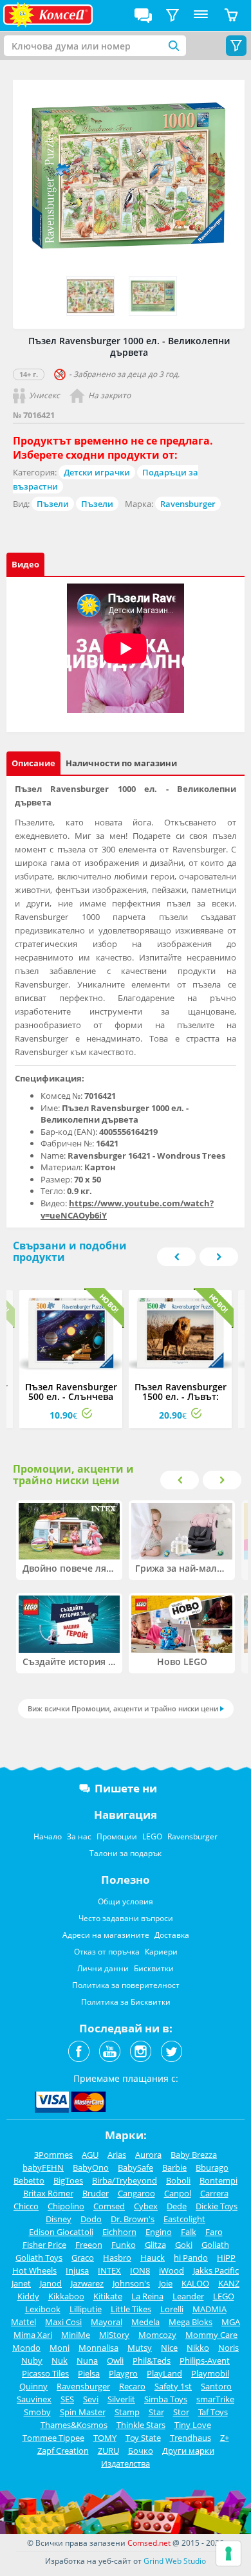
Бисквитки (154, 1968)
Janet (21, 2283)
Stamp (127, 2412)
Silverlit (121, 2399)
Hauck (153, 2258)
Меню (201, 15)
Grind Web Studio (175, 2561)
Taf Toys (213, 2412)
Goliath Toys (39, 2258)
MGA (231, 2322)
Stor (181, 2412)
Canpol (178, 2193)
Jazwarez (87, 2283)
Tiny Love (193, 2425)
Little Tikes (131, 2309)
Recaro (132, 2386)
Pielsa (89, 2373)
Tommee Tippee (53, 2438)
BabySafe (135, 2167)
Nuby (32, 2360)
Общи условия (126, 1901)
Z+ (225, 2438)
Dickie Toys (217, 2206)
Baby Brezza (194, 2155)
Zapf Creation (63, 2451)
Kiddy (28, 2296)
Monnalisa (98, 2348)
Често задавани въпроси (126, 1918)
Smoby (37, 2412)
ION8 (140, 2270)
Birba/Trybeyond (125, 2180)
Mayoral (107, 2322)
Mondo (26, 2348)
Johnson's (131, 2283)
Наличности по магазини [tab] (121, 763)
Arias (117, 2155)
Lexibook (43, 2309)
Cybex (146, 2206)
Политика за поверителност (126, 1985)
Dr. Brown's (133, 2219)
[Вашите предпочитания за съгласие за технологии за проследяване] (228, 2553)
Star (156, 2412)
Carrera (214, 2193)
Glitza (155, 2245)
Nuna (87, 2360)
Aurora (148, 2155)
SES (67, 2399)
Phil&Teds (152, 2360)
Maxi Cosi (63, 2322)
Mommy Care (211, 2335)
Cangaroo (136, 2193)
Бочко (141, 2451)
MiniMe (76, 2335)
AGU (90, 2155)
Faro (214, 2232)
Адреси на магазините (106, 1935)
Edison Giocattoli (61, 2232)
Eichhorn (119, 2232)
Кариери (161, 1952)
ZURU (108, 2451)
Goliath (215, 2245)
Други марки (188, 2451)
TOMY (105, 2438)
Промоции (117, 1836)
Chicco (26, 2206)
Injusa (77, 2270)
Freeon (89, 2245)
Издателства (126, 2463)
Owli (115, 2360)
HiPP (226, 2258)
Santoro (216, 2386)
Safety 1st (173, 2386)
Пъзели (53, 504)
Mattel (23, 2322)
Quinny (33, 2386)
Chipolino (66, 2206)
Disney (59, 2219)
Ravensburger (188, 504)
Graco (83, 2258)
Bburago (212, 2167)
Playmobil (210, 2373)
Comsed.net (149, 2543)
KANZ (229, 2283)
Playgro (123, 2373)
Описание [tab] (33, 763)
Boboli (178, 2180)
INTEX (109, 2270)
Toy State (143, 2438)
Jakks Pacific (216, 2270)
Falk (189, 2232)
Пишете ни (126, 1788)
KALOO (195, 2283)
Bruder (96, 2193)
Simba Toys (166, 2399)
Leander (188, 2296)
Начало (48, 1836)
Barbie (174, 2167)
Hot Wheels (34, 2270)
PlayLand (164, 2373)
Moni (60, 2348)
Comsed (109, 2206)
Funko (124, 2245)
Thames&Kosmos (74, 2425)
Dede (177, 2206)
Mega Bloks (191, 2322)
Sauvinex (34, 2399)
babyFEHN (43, 2167)
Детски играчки (97, 472)
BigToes (68, 2180)
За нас (79, 1836)
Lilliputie (86, 2309)
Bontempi (218, 2180)
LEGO (152, 1836)
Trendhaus (191, 2438)
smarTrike (215, 2399)
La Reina (147, 2296)
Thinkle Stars (141, 2425)
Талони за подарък (126, 1853)
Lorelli (172, 2309)
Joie (166, 2283)
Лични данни (103, 1968)
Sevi (91, 2399)
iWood (172, 2270)
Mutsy (140, 2348)
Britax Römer (48, 2193)
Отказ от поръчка (107, 1952)
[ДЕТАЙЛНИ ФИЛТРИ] (172, 15)
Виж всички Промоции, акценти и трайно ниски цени (123, 1708)
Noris (228, 2348)
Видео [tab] (25, 564)
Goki (184, 2245)
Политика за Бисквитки (126, 2002)
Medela (145, 2322)
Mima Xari (33, 2335)
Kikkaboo (66, 2296)
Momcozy (157, 2335)
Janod (51, 2283)
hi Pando (191, 2258)
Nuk (60, 2360)
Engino (159, 2232)
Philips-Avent (205, 2360)
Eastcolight (184, 2219)
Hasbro (117, 2258)
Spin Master (83, 2412)
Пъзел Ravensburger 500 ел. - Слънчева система (71, 1396)
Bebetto (29, 2180)
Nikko (198, 2348)
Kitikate (108, 2296)
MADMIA (209, 2309)
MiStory (114, 2335)
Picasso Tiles (45, 2373)
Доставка (172, 1935)
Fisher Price (44, 2245)
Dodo (91, 2219)
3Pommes (53, 2155)
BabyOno (91, 2167)
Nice (169, 2348)
